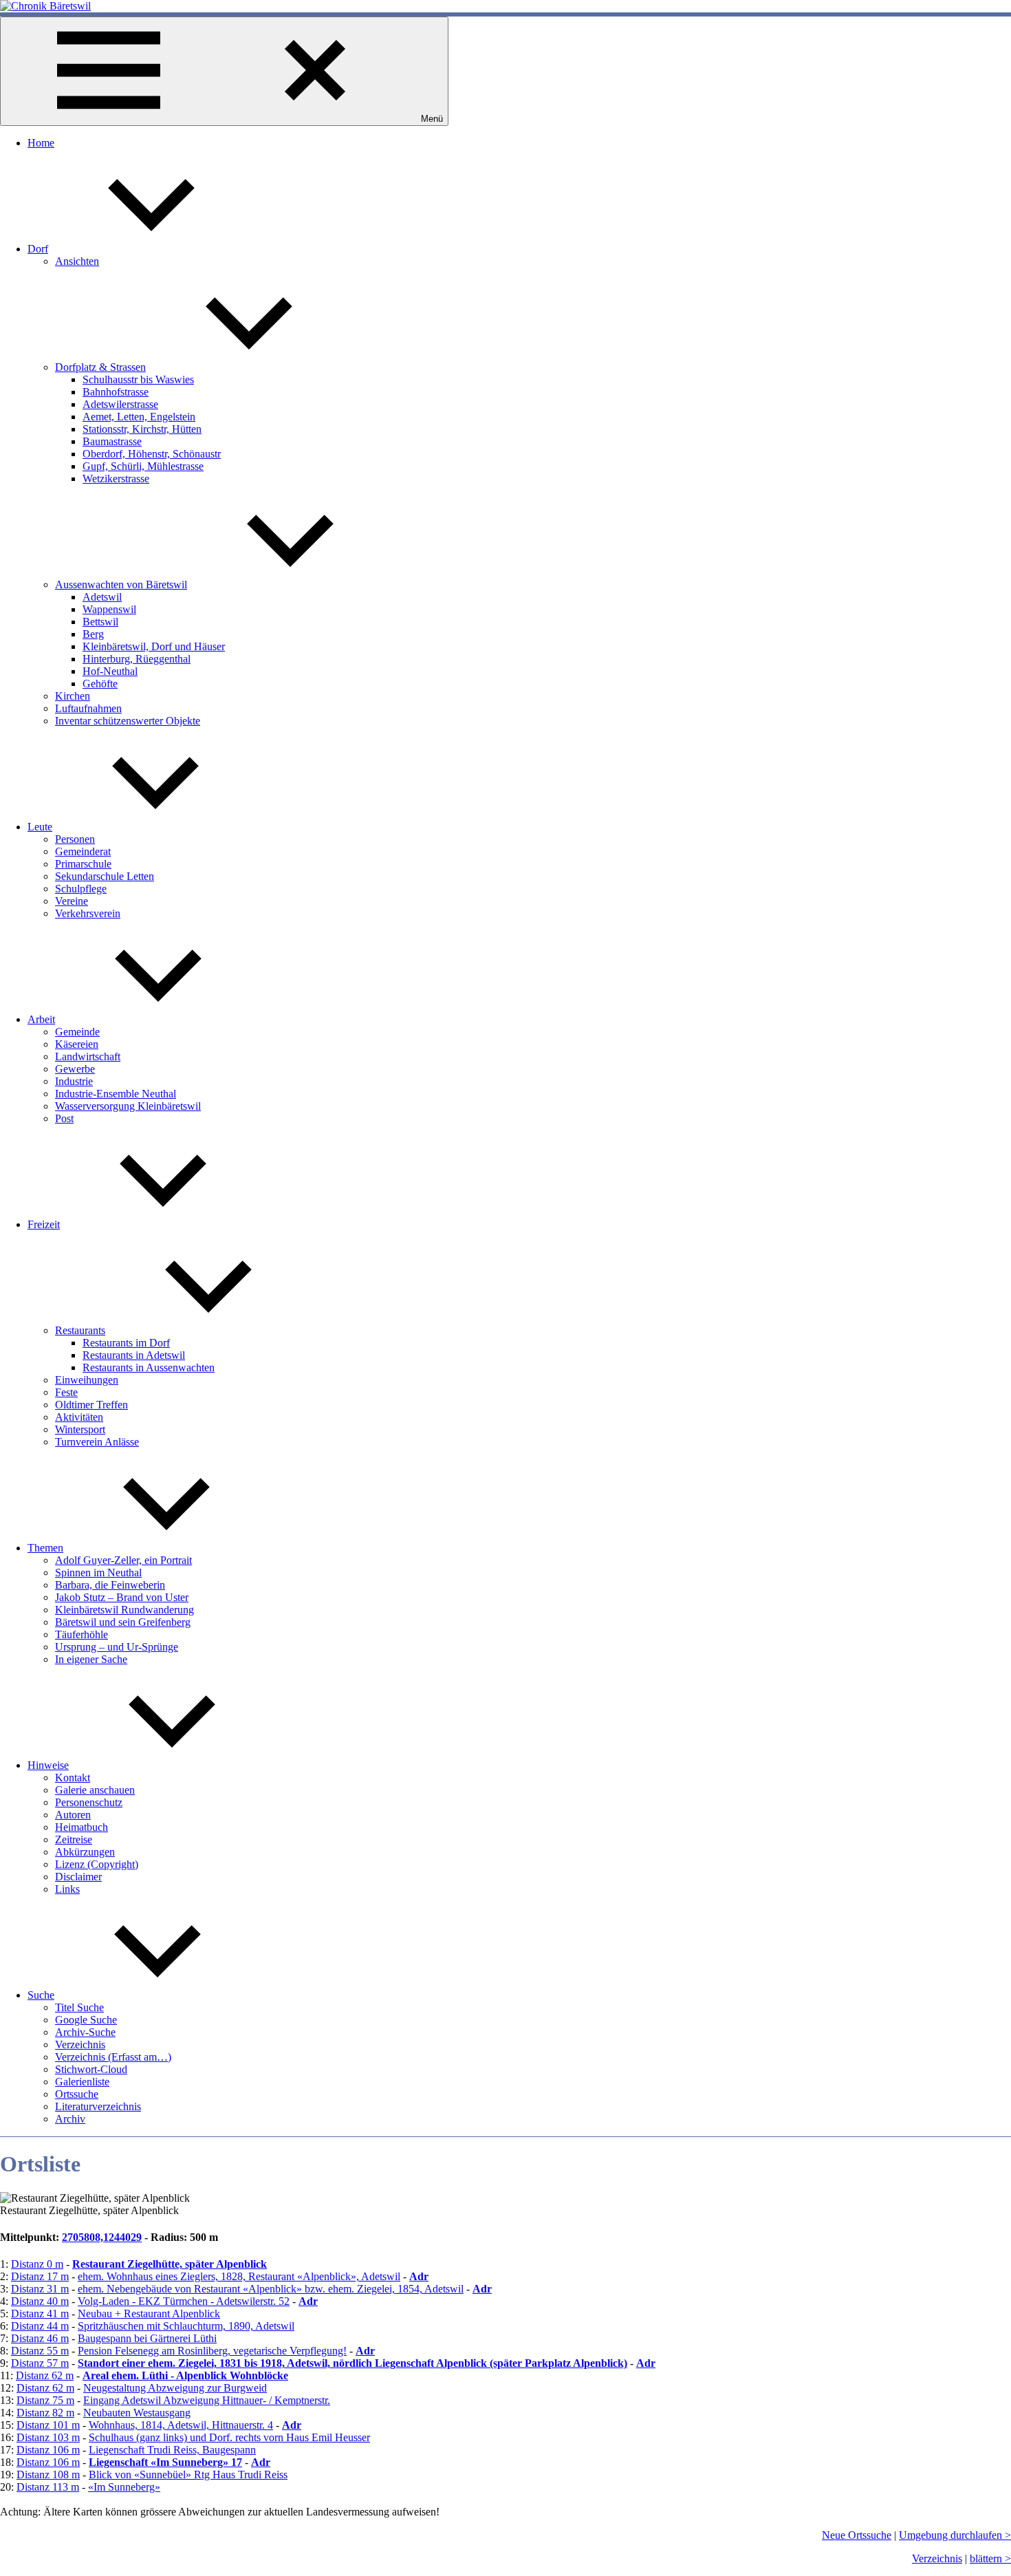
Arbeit (41, 1019)
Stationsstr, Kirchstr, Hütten (142, 429)
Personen (75, 839)
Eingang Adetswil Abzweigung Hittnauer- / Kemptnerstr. (207, 2400)
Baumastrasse (112, 441)
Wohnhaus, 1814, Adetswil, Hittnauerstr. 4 (181, 2425)
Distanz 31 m (40, 2289)
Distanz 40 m (40, 2301)
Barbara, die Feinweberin (110, 1585)
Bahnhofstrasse (116, 392)
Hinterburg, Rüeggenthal (137, 659)
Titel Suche (79, 2007)
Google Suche (86, 2020)
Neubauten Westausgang (137, 2413)
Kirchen (73, 696)
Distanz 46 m (40, 2338)
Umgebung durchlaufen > (955, 2535)
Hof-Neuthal (110, 671)
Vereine (72, 901)
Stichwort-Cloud (91, 2069)
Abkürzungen (85, 1852)
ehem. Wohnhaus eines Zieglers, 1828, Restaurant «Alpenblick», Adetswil (239, 2276)
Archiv (70, 2119)
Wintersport (80, 1429)
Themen (45, 1548)
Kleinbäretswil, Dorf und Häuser (154, 646)
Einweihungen (87, 1380)
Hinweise (48, 1765)
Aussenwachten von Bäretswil (121, 584)
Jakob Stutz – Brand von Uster (122, 1597)
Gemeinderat (83, 851)
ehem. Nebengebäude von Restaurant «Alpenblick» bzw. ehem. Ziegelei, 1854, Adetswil (271, 2289)
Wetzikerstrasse (116, 479)
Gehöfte (100, 684)
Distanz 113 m (48, 2487)
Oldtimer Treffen (91, 1405)
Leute (40, 827)
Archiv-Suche (85, 2032)
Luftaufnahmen (88, 708)
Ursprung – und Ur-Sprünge (117, 1647)
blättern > (990, 2558)
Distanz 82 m (45, 2413)
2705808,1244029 (102, 2237)
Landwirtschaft (88, 1056)
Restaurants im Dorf (126, 1343)
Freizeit (44, 1224)
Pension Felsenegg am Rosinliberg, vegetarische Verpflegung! (212, 2351)
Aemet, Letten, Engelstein (139, 417)
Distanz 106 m (48, 2450)
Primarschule (83, 864)
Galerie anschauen (95, 1790)
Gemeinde (77, 1032)
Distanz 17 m (40, 2276)
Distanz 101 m (48, 2425)
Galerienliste (82, 2082)
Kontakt (73, 1778)
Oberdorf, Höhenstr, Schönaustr (152, 454)
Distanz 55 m (40, 2351)
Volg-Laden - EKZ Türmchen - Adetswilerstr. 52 (184, 2301)
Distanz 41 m (40, 2314)
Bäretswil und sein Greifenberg (123, 1622)
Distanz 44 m (40, 2326)
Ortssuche (77, 2094)
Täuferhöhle (81, 1634)
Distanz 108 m (48, 2475)
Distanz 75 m (45, 2400)
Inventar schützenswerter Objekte (128, 721)
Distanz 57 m (40, 2363)
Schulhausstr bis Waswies (138, 379)
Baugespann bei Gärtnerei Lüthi (147, 2338)
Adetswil (102, 597)
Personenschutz (89, 1802)
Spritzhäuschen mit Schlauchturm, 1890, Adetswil (186, 2326)
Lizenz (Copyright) (97, 1864)
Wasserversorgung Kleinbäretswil (128, 1106)
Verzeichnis (80, 2044)
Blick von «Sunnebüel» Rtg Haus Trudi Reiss (188, 2475)
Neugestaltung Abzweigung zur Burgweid (175, 2388)
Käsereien (77, 1044)
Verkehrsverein (88, 913)
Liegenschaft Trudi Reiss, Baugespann (172, 2450)
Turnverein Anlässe (97, 1442)
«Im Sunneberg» (124, 2487)
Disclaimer (78, 1877)
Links (67, 1889)
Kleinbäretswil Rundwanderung (124, 1610)
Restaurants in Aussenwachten (149, 1367)
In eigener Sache (91, 1659)
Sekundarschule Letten (105, 876)
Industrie (74, 1081)
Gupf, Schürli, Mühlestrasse (143, 466)
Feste (66, 1392)
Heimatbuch (81, 1827)
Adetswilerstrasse (120, 404)
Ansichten (77, 261)
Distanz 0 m (37, 2264)
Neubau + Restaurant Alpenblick (149, 2314)
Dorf (38, 249)
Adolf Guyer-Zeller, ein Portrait (123, 1560)
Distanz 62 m (45, 2375)
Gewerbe (75, 1069)
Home (41, 143)
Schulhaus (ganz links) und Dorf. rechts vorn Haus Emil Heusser (229, 2437)
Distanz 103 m (48, 2437)
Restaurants (80, 1330)
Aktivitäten (79, 1417)
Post (64, 1118)
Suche (41, 1995)
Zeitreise (74, 1839)
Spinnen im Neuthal (98, 1573)
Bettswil (100, 622)
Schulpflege (81, 889)
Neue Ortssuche (857, 2535)
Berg (93, 634)
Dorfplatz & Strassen (100, 367)
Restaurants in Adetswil (134, 1355)
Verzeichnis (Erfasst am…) (113, 2057)
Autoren (73, 1815)
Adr (419, 2276)
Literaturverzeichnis (98, 2106)
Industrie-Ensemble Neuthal (116, 1094)
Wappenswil (109, 609)
